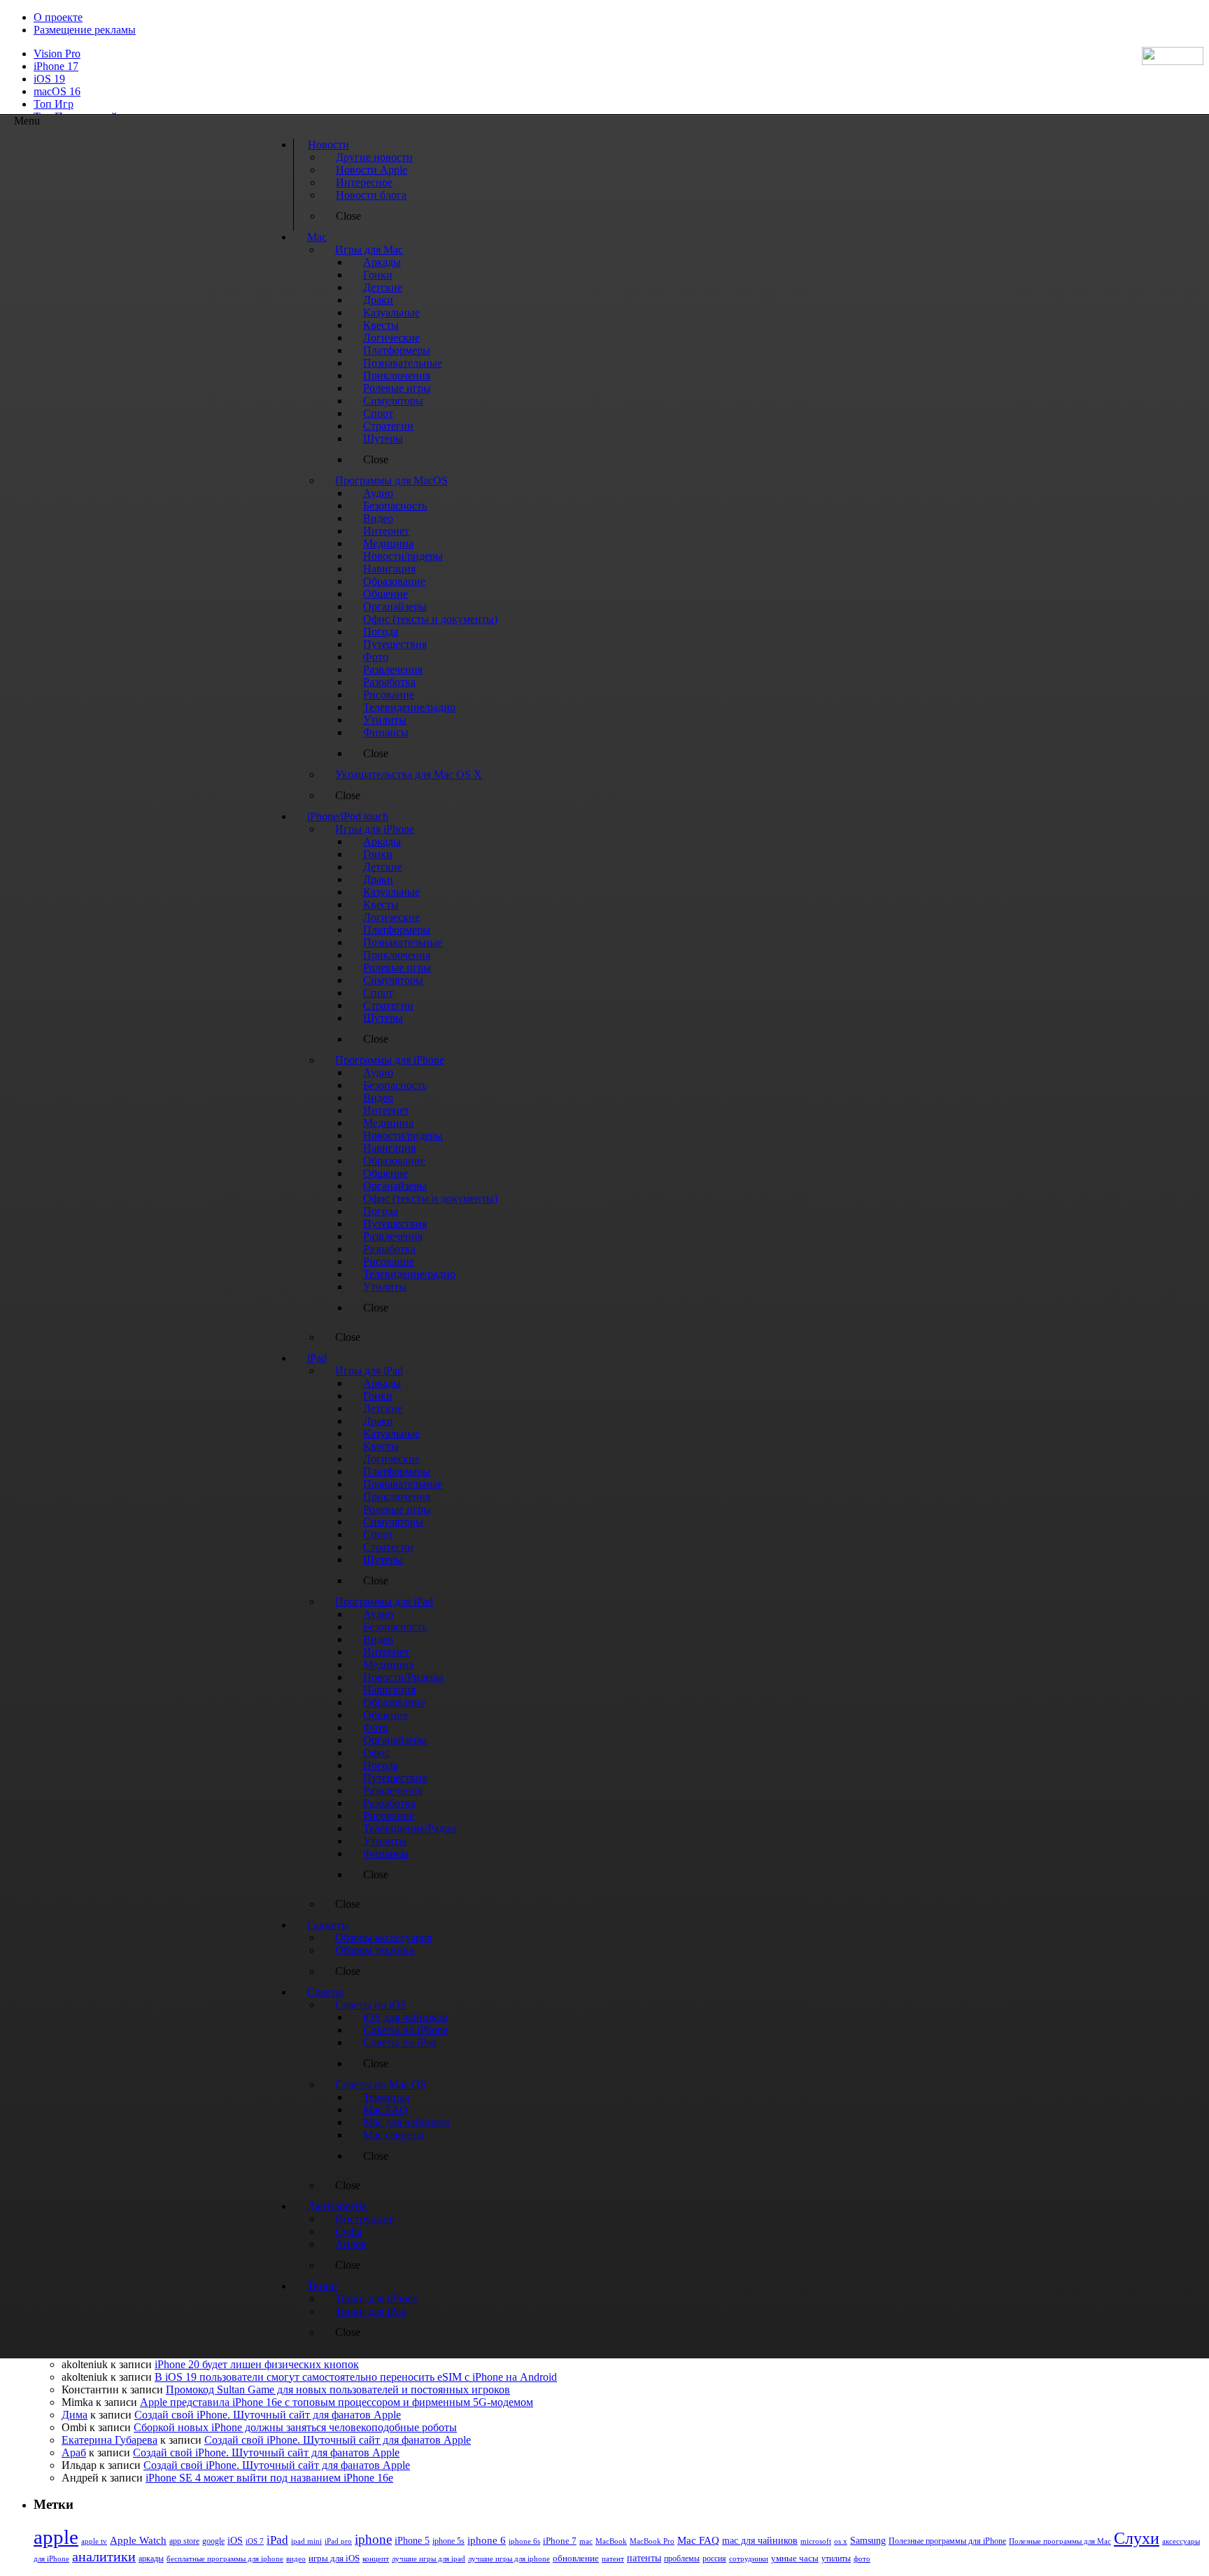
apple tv (94, 2541)
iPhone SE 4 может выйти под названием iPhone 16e (269, 2478)
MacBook (611, 2541)
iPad (277, 2540)
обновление (576, 2559)
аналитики (104, 2556)
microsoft (816, 2541)
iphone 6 (487, 2540)
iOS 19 (49, 79)
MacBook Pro (652, 2541)
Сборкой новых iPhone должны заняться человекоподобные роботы (295, 2427)
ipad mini (306, 2541)
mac (586, 2541)
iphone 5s (448, 2541)
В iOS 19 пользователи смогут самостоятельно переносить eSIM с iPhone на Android (356, 2377)
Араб (74, 2452)
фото (862, 2559)
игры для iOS (334, 2558)
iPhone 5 (412, 2541)
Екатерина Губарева (109, 2440)
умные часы (795, 2559)
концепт (376, 2559)
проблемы (682, 2559)
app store (184, 2541)
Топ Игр (54, 104)
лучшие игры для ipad (429, 2559)
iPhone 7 (560, 2541)
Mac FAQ (698, 2540)
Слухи (1137, 2538)
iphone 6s (524, 2541)
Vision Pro (57, 54)
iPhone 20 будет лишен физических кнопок (257, 2364)
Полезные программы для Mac (1060, 2541)
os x (841, 2541)
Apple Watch (138, 2540)
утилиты (836, 2559)
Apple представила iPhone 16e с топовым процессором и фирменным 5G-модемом (337, 2402)
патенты (644, 2558)
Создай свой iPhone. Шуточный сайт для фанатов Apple (268, 2415)
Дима (75, 2415)
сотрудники (749, 2559)
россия (714, 2559)
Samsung (868, 2541)
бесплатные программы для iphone (225, 2559)
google (213, 2541)
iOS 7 (255, 2541)
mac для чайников (760, 2541)
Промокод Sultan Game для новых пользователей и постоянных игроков (338, 2390)
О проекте (58, 17)
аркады (151, 2559)
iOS (235, 2540)
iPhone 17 (56, 66)
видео (296, 2559)
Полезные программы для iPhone (947, 2541)
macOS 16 (57, 91)
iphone (373, 2539)
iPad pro (338, 2541)
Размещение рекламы (85, 30)
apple (56, 2537)
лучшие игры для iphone (509, 2559)
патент (613, 2559)
